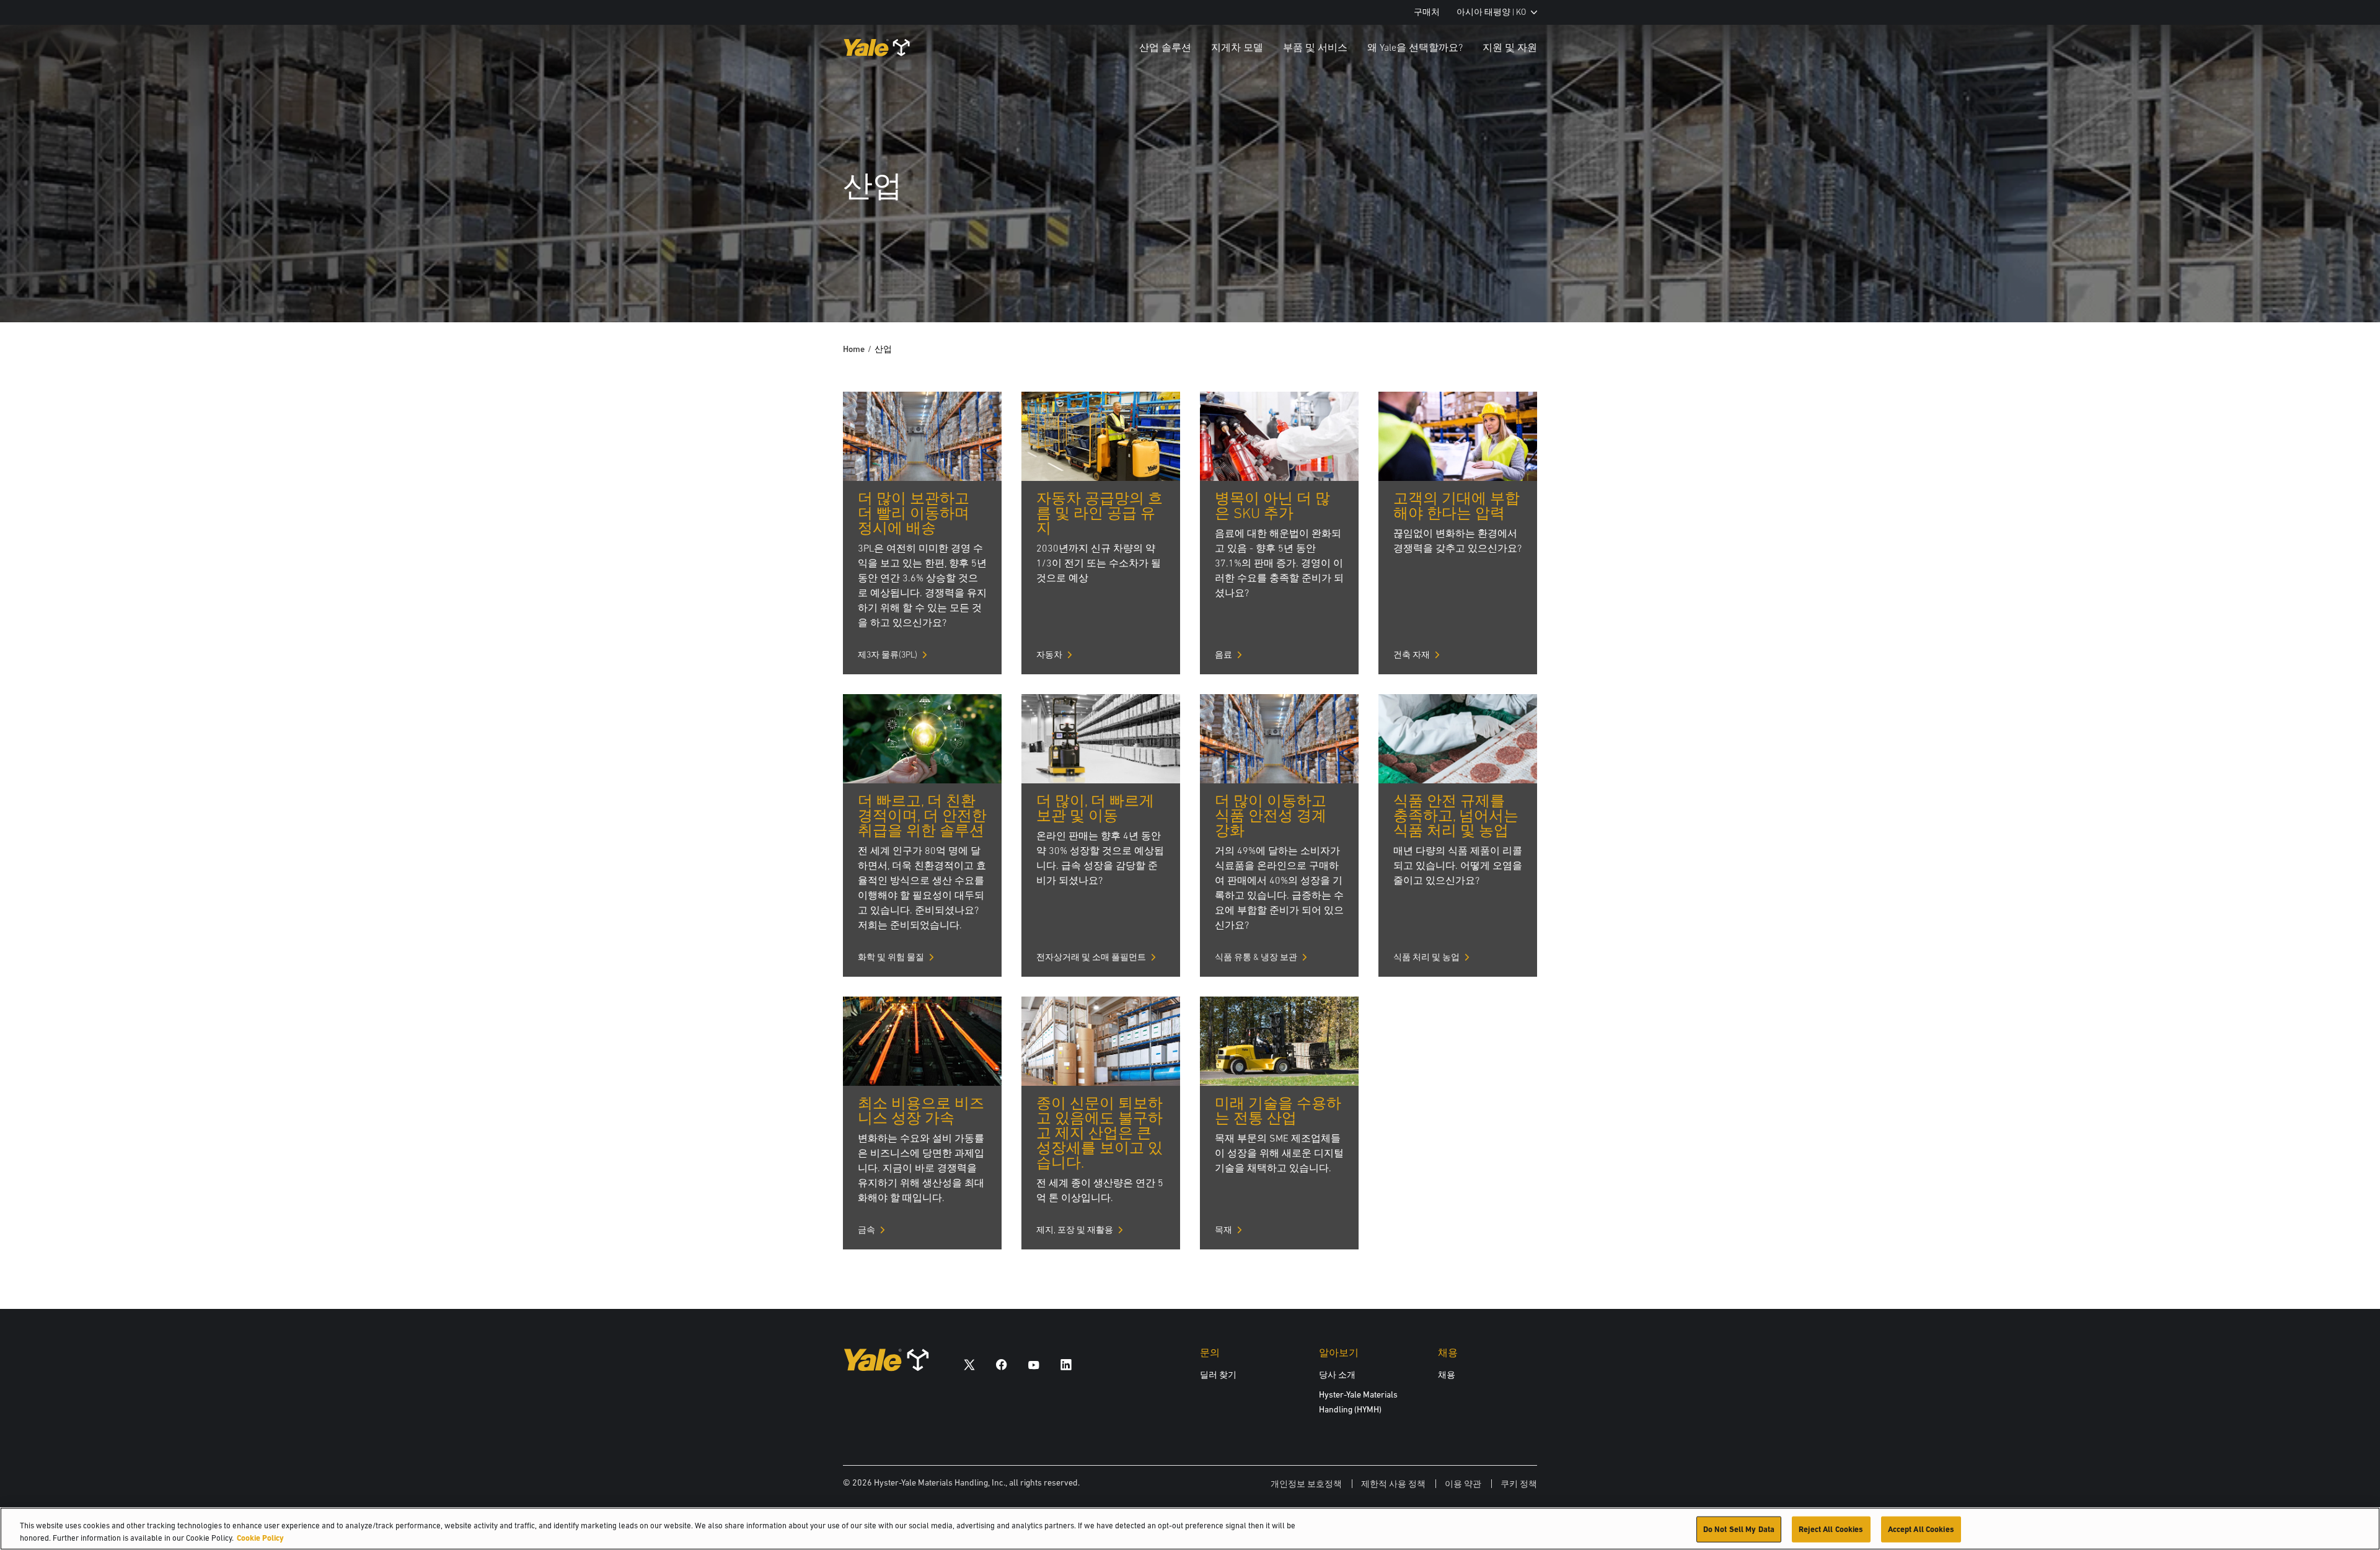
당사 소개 (1337, 1375)
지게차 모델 (1237, 47)
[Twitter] (969, 1364)
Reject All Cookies (1831, 1529)
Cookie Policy (260, 1537)
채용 (1447, 1375)
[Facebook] (1002, 1364)
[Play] (2342, 284)
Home (854, 349)
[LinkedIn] (1066, 1364)
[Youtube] (1034, 1364)
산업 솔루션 (1165, 47)
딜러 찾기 (1218, 1375)
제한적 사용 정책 (1393, 1484)
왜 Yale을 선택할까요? (1415, 47)
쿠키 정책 (1519, 1484)
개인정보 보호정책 (1306, 1484)
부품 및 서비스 (1315, 47)
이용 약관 (1463, 1484)
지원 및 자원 (1510, 47)
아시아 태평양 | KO (1491, 12)
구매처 (1427, 12)
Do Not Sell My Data (1739, 1529)
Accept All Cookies (1921, 1529)
